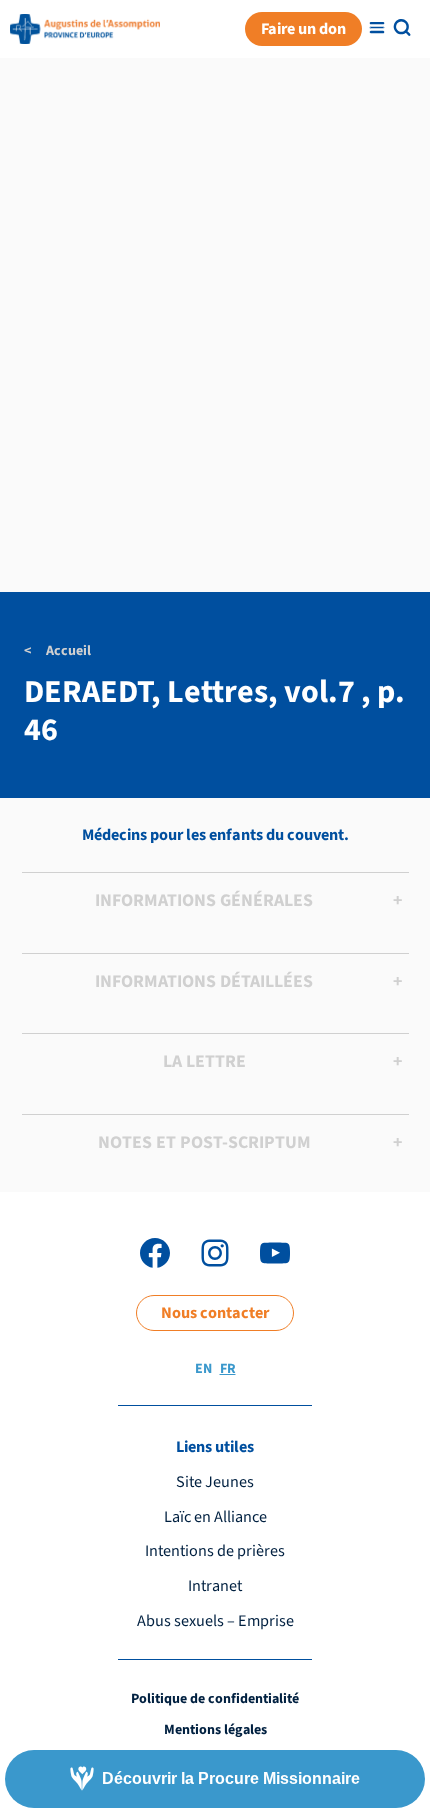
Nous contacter (215, 1312)
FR (228, 1369)
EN (203, 1369)
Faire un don (303, 28)
